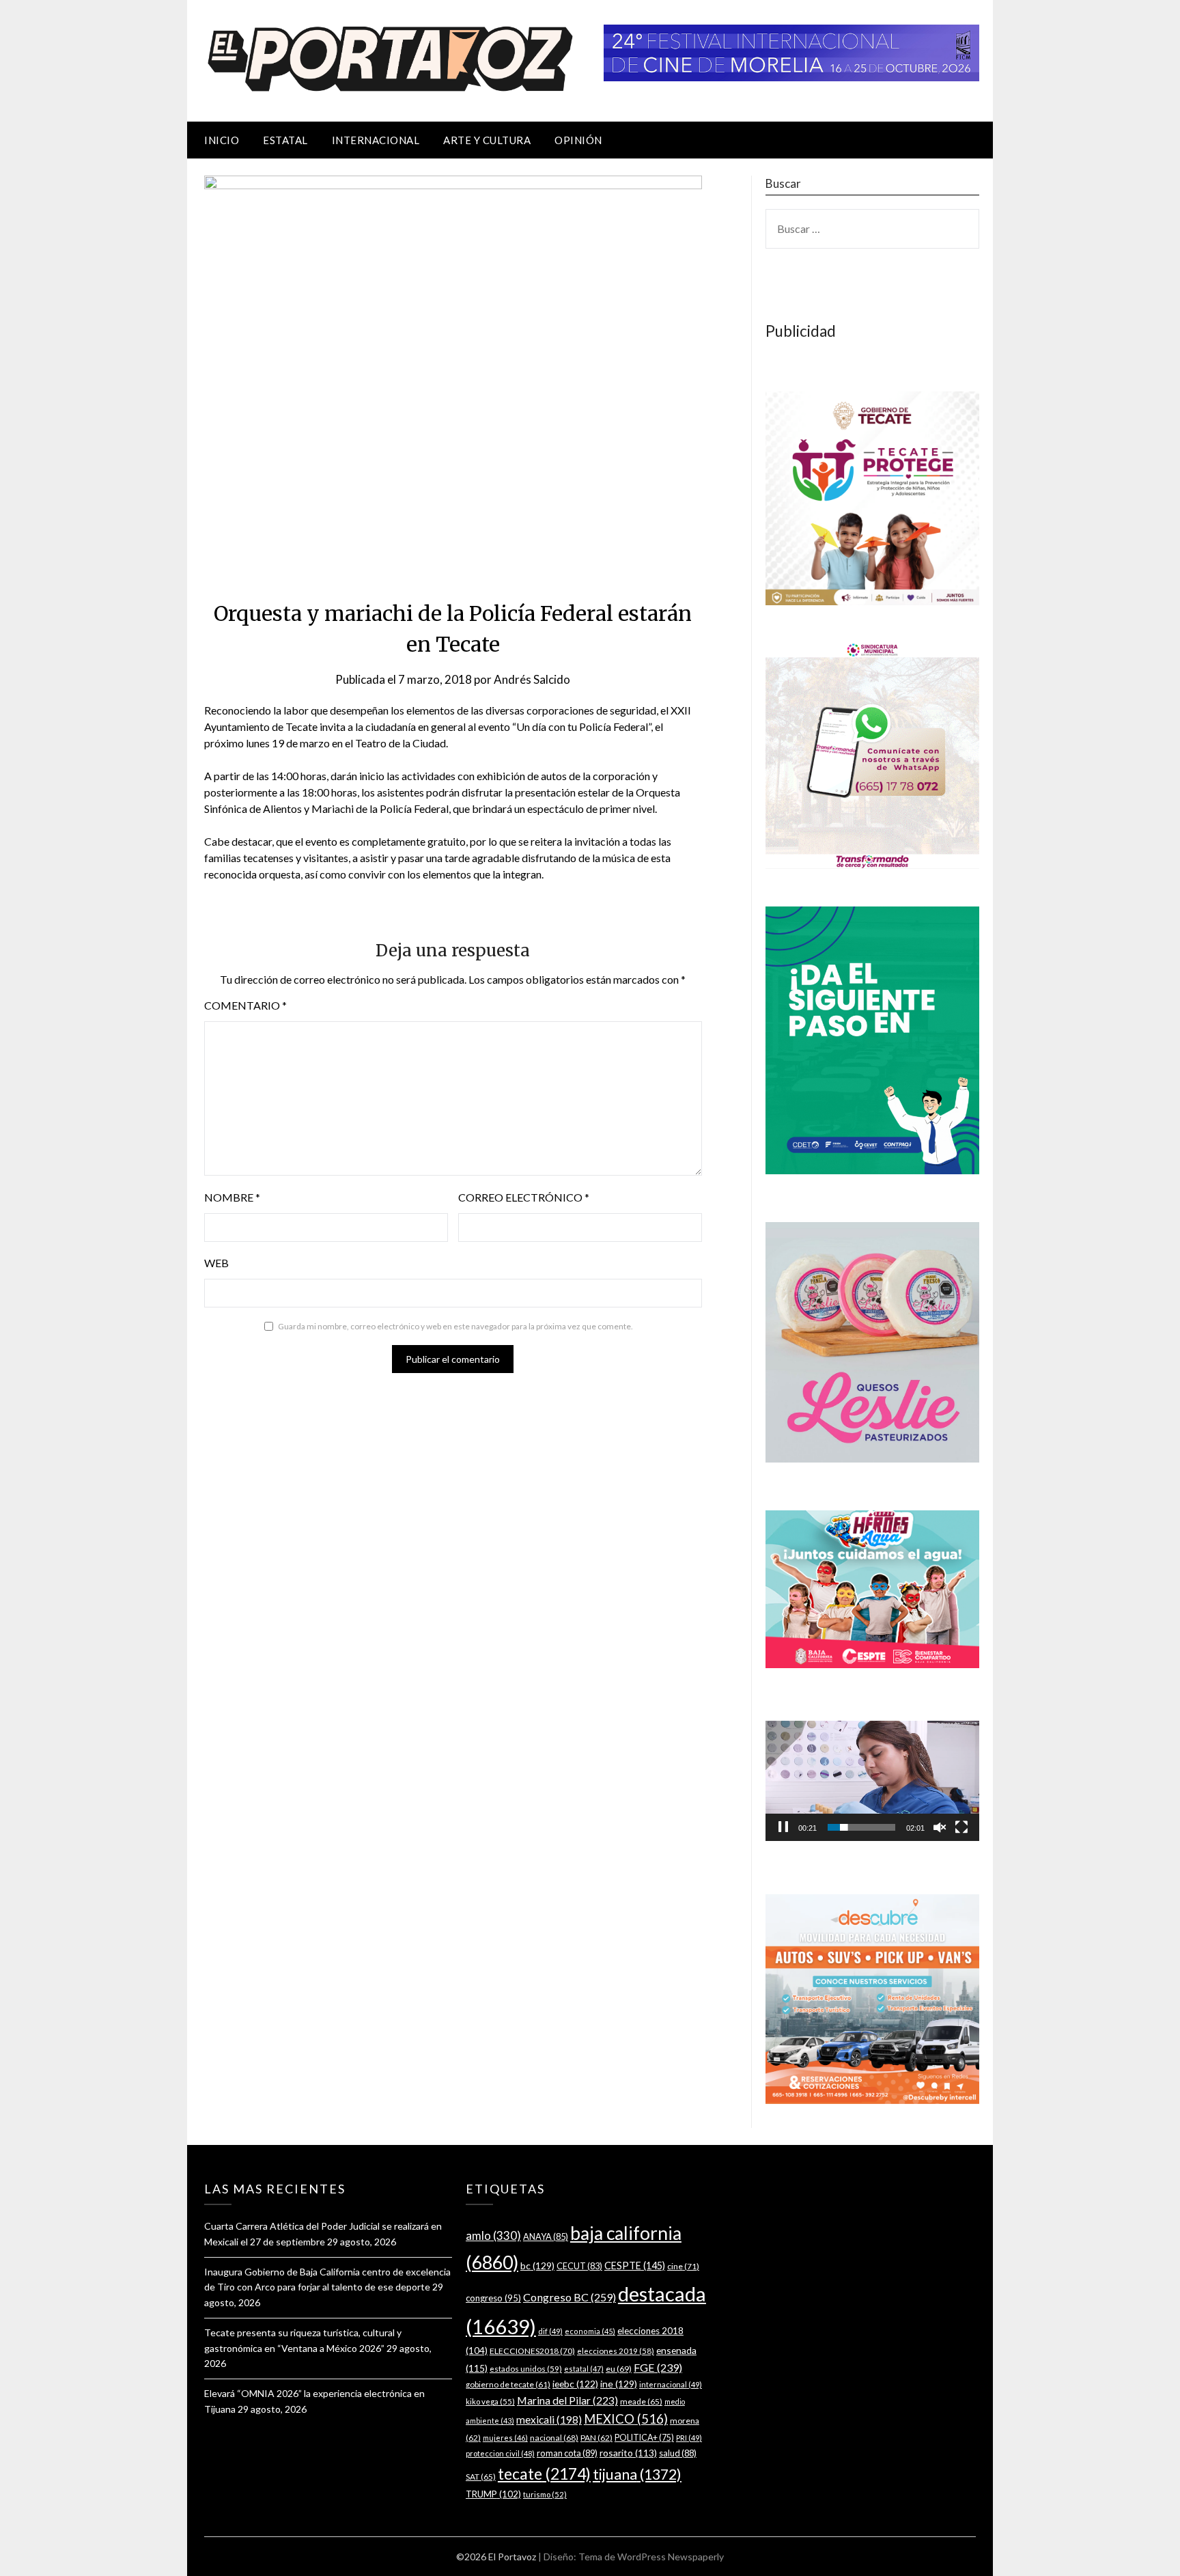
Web (216, 1263)
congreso (493, 2298)
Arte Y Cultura (487, 140)
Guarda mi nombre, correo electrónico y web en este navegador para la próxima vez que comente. (455, 1326)
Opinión (578, 140)
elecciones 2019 (616, 2351)
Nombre (232, 1197)
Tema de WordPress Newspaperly (651, 2557)
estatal (584, 2369)
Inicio (222, 140)
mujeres (505, 2438)
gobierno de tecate (508, 2384)
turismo (545, 2494)
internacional (671, 2384)
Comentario (245, 1005)
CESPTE (635, 2266)
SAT (481, 2477)
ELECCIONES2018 (532, 2351)
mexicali (549, 2420)
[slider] (861, 1827)
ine (619, 2384)
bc (537, 2266)
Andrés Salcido (532, 679)
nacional (554, 2438)
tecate (544, 2474)
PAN (596, 2438)
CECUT (579, 2266)
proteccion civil (500, 2453)
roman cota (567, 2453)
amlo (493, 2235)
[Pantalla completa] (961, 1827)
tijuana (637, 2474)
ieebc (575, 2384)
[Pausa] (783, 1827)
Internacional (376, 140)
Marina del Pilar (567, 2400)
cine (683, 2266)
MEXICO (626, 2419)
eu (619, 2369)
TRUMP (493, 2494)
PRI (689, 2438)
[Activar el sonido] (940, 1827)
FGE (658, 2367)
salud (678, 2453)
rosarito (628, 2453)
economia (590, 2331)
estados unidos (526, 2368)
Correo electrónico (524, 1197)
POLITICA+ (644, 2438)
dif (550, 2331)
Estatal (285, 140)
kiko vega (490, 2401)
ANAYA (546, 2236)
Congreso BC (570, 2297)
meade (641, 2401)
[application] (872, 1781)
